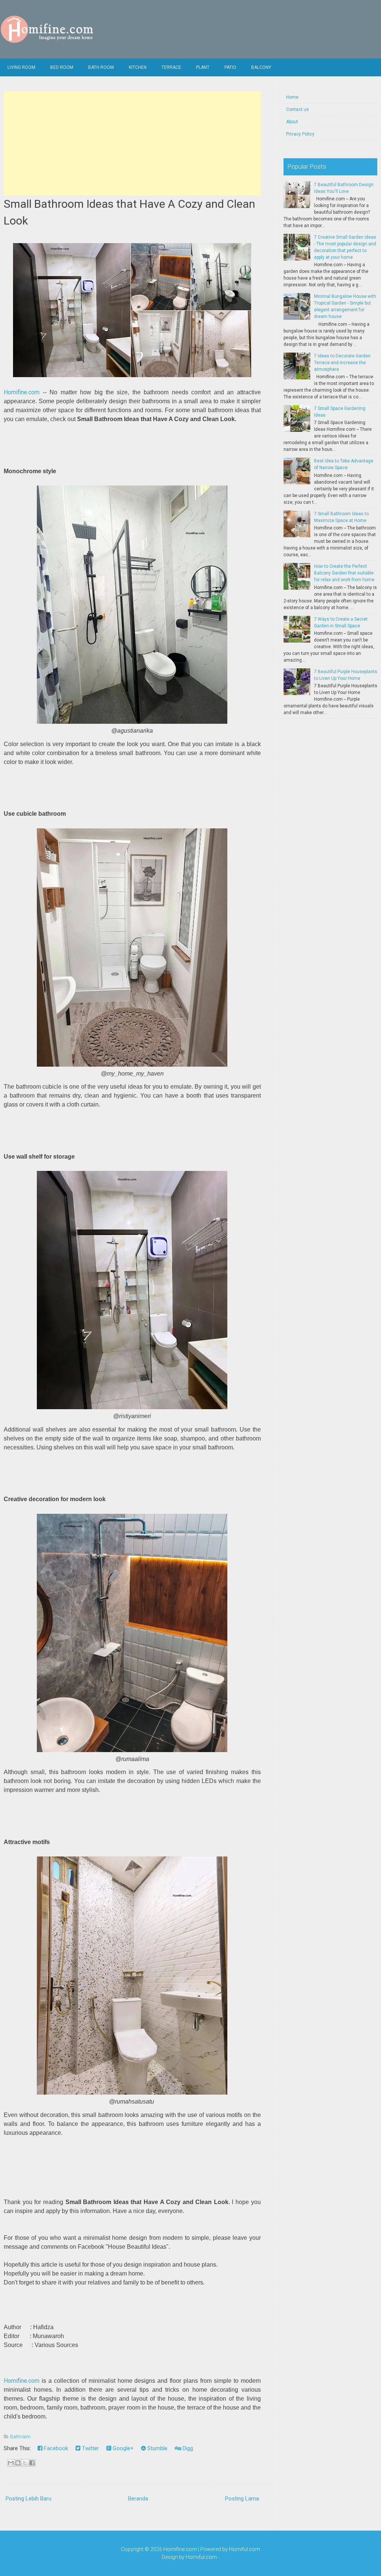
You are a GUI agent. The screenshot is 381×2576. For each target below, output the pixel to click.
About (292, 122)
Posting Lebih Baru (28, 2499)
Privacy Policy (300, 134)
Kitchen (138, 67)
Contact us (297, 109)
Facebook (55, 2448)
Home (292, 97)
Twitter (90, 2448)
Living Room (21, 67)
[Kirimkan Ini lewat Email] (11, 2463)
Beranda (138, 2499)
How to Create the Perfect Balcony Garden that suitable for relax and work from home (344, 573)
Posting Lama (242, 2499)
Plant (203, 67)
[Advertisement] (132, 143)
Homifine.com (22, 392)
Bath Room (101, 67)
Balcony (261, 67)
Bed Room (62, 67)
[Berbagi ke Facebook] (32, 2463)
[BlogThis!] (18, 2463)
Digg (187, 2448)
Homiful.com (244, 2549)
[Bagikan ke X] (25, 2463)
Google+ (122, 2448)
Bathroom (20, 2437)
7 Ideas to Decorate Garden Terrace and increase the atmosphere (342, 363)
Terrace (171, 67)
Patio (230, 67)
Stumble (157, 2448)
